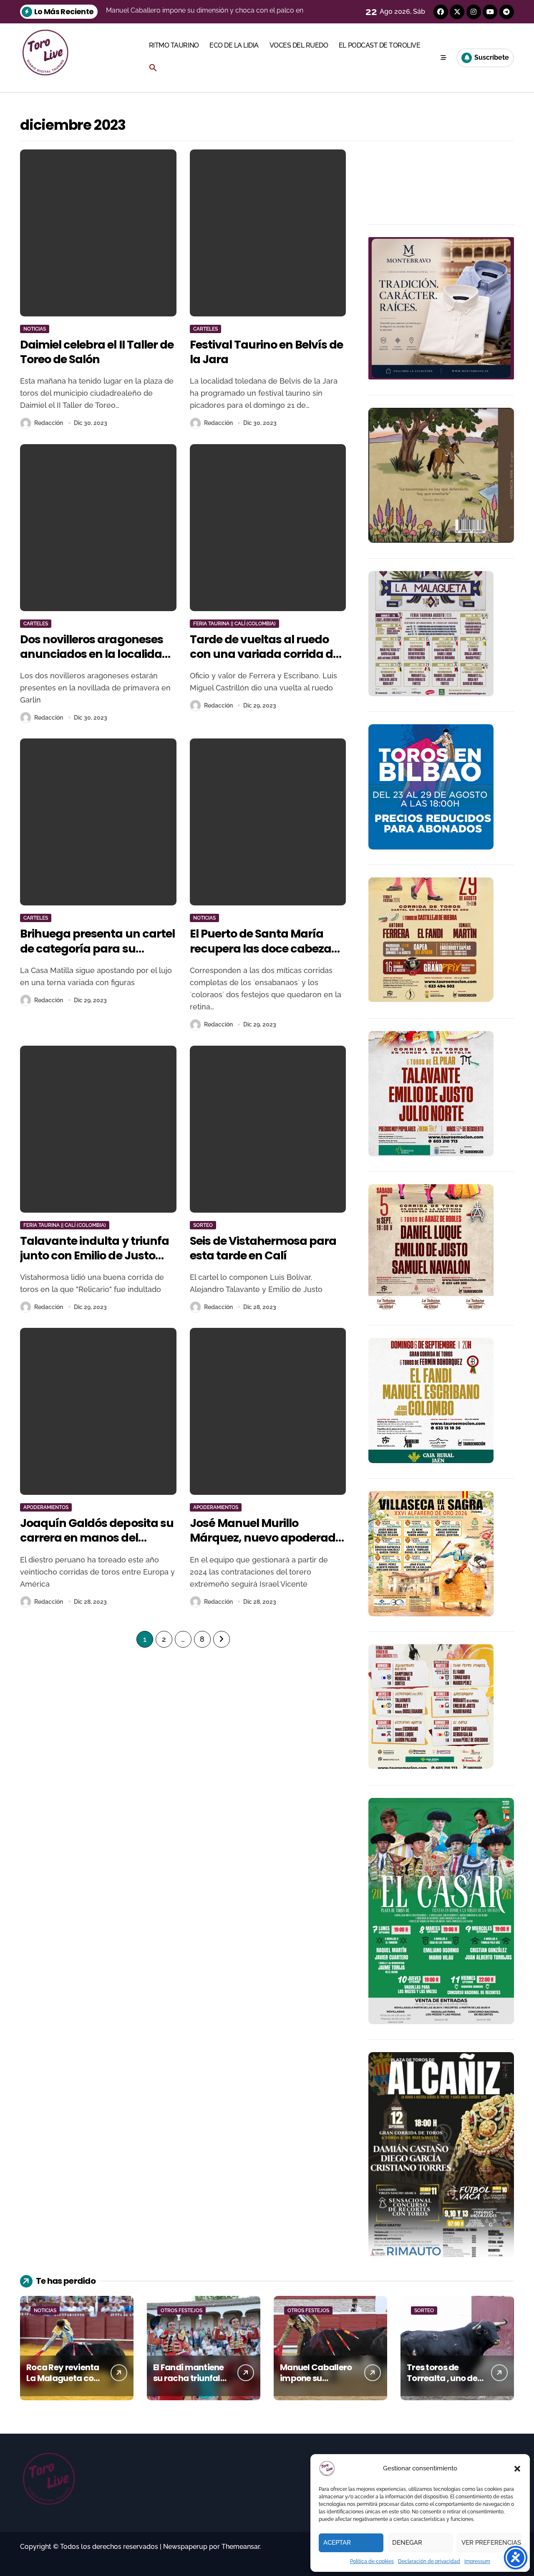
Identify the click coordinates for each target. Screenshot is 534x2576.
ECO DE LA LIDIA (234, 45)
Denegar (407, 2543)
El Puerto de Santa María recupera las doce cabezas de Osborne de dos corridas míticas (264, 956)
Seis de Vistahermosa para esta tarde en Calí (263, 1248)
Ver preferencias (491, 2543)
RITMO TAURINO (174, 45)
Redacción (49, 423)
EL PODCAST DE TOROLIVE (379, 45)
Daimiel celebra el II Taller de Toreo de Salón (97, 352)
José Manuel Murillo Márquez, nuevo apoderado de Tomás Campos (266, 1538)
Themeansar (241, 2547)
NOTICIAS (35, 329)
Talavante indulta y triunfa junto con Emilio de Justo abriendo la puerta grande (94, 1255)
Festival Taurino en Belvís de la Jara (267, 352)
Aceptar (337, 2543)
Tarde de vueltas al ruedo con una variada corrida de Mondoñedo (265, 654)
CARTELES (205, 329)
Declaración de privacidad (429, 2561)
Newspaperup (185, 2547)
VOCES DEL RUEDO (299, 45)
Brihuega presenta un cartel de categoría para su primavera (97, 948)
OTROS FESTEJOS (181, 2311)
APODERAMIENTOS (46, 1507)
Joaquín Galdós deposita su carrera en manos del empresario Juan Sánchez (97, 1538)
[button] (517, 2469)
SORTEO (203, 1225)
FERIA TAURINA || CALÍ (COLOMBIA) (234, 624)
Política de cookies (372, 2561)
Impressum (477, 2561)
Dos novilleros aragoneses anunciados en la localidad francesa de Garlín (95, 654)
